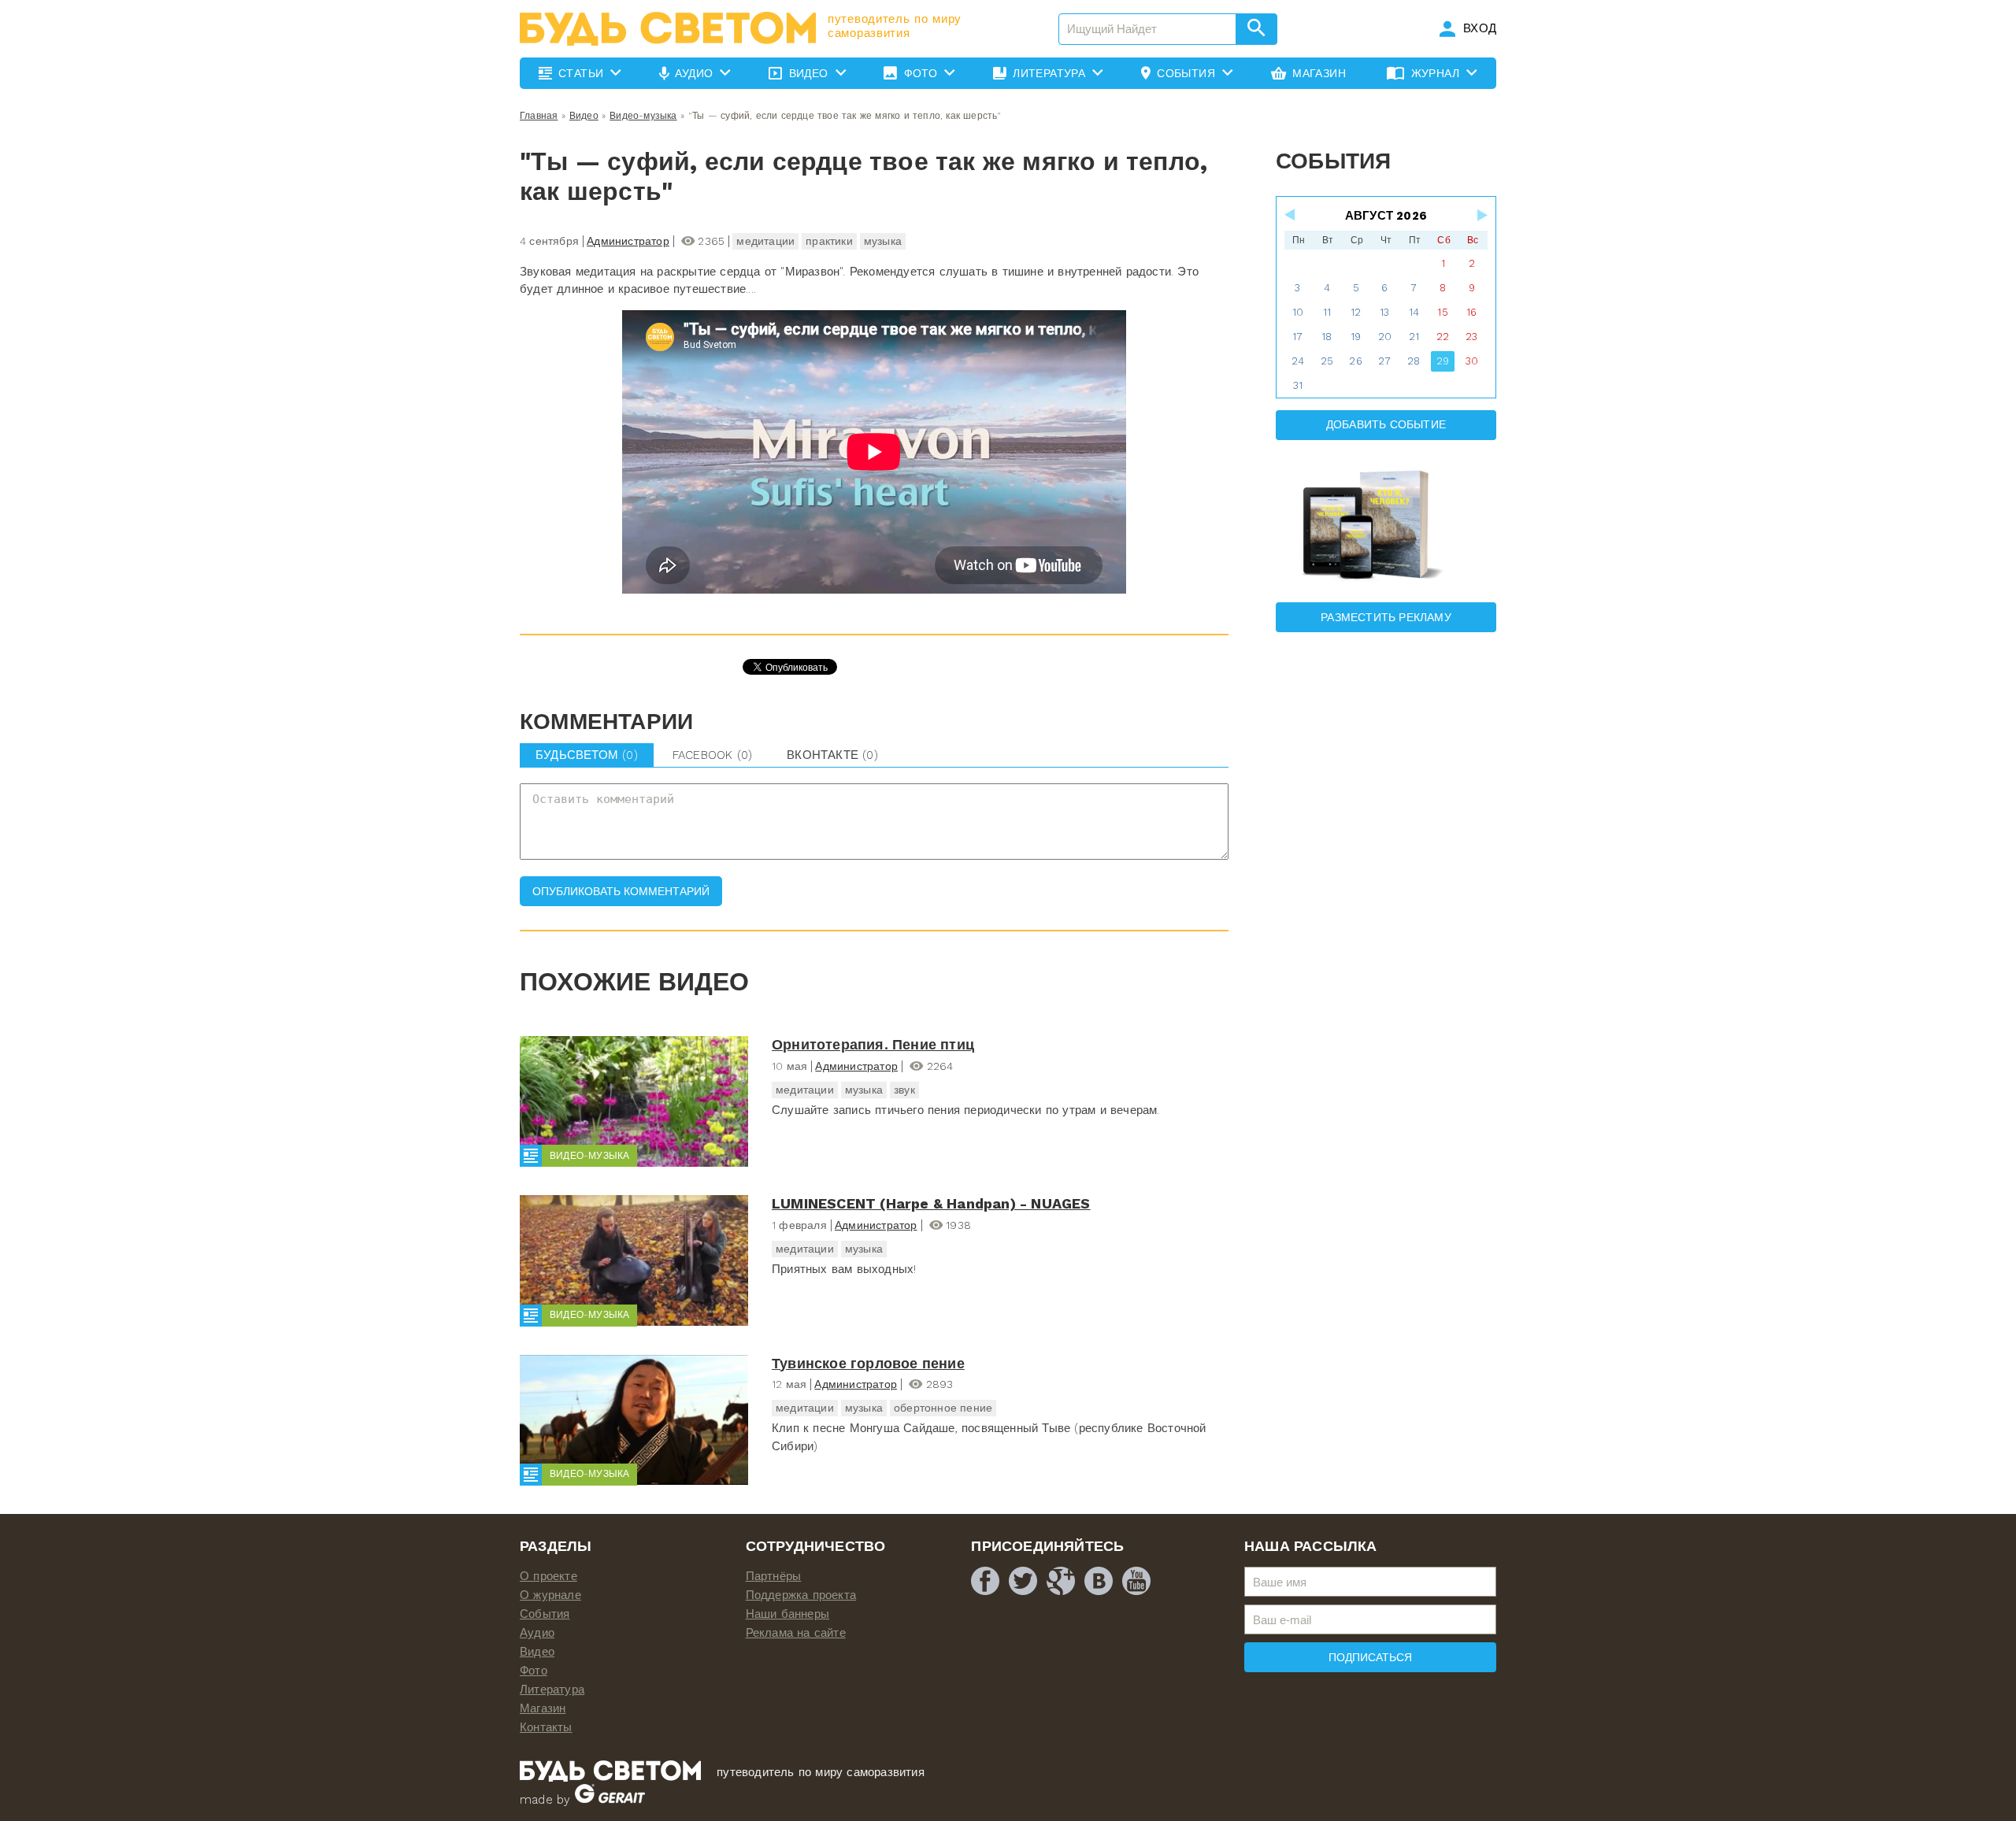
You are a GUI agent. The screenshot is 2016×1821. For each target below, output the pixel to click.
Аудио (537, 1633)
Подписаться (1370, 1657)
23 (1471, 337)
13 (1384, 312)
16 (1471, 312)
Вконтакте (832, 755)
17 (1297, 337)
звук (904, 1090)
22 (1443, 337)
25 (1327, 361)
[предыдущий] (1291, 215)
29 (1443, 361)
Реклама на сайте (796, 1633)
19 (1356, 337)
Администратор (628, 241)
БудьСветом (587, 755)
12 (1356, 312)
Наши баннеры (787, 1614)
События (545, 1614)
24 (1298, 361)
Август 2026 (1386, 216)
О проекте (548, 1576)
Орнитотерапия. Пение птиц (873, 1044)
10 (1298, 312)
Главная (539, 116)
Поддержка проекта (801, 1595)
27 (1384, 361)
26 (1355, 361)
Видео (584, 116)
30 (1472, 361)
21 (1414, 337)
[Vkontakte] (1099, 1581)
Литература (552, 1690)
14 (1414, 312)
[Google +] (1061, 1581)
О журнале (550, 1595)
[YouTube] (1136, 1581)
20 (1385, 337)
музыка (883, 241)
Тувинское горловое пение (868, 1363)
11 (1327, 312)
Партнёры (774, 1576)
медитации (765, 241)
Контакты (546, 1727)
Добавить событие (1386, 424)
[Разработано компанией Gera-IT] (610, 1800)
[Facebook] (985, 1581)
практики (829, 241)
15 (1442, 312)
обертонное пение (943, 1408)
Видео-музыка (643, 116)
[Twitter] (1023, 1581)
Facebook (712, 755)
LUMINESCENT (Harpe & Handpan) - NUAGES (931, 1203)
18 (1327, 337)
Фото (534, 1671)
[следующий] (1481, 215)
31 (1298, 385)
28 (1414, 361)
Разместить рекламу (1386, 617)
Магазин (543, 1708)
